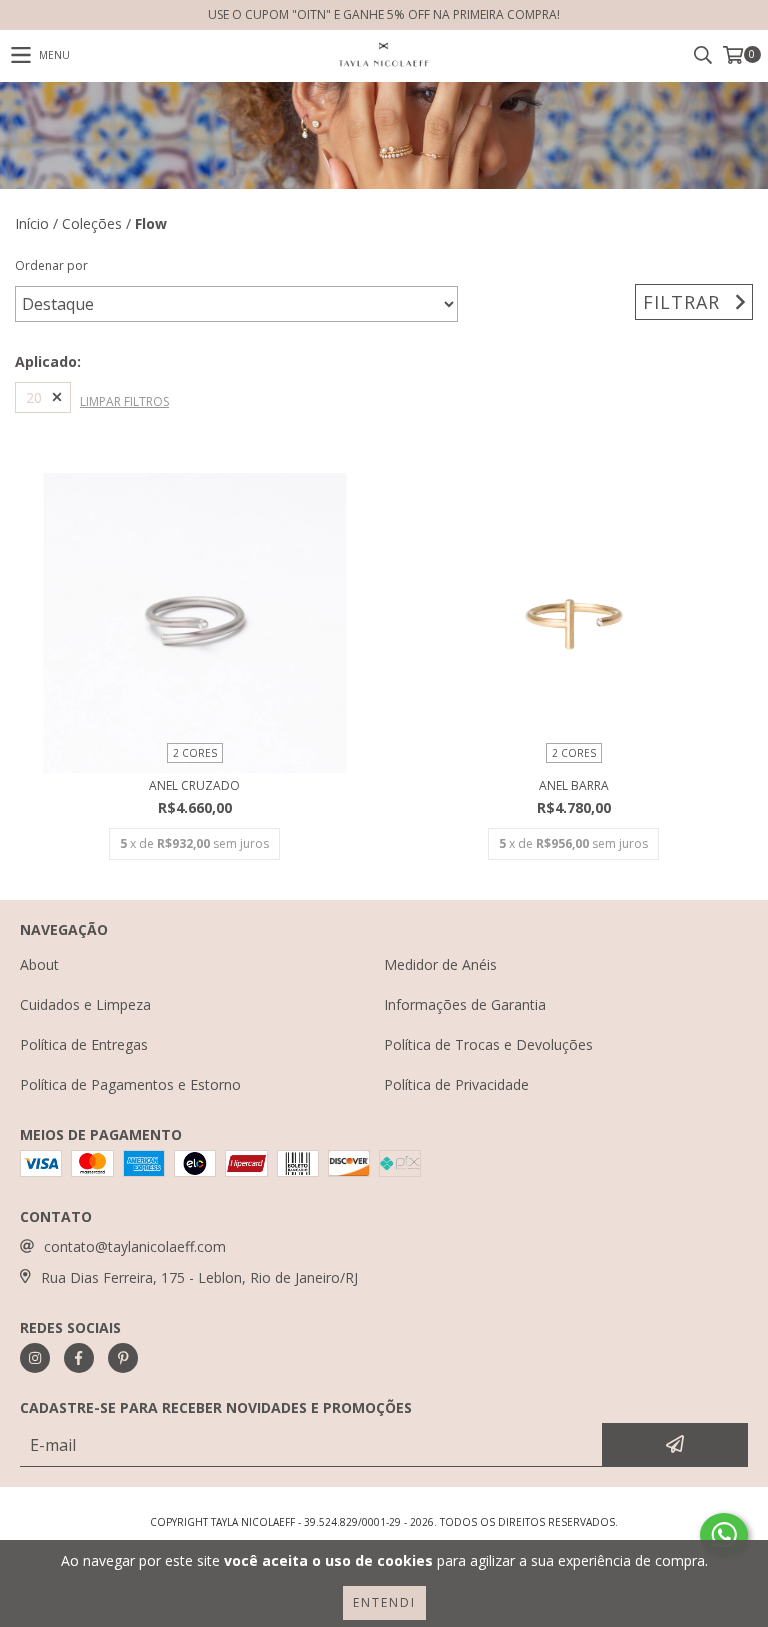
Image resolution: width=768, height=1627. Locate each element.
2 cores (195, 753)
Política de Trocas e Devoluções (488, 1044)
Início (32, 223)
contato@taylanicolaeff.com (135, 1246)
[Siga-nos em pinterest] (123, 1358)
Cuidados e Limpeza (85, 1004)
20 (34, 397)
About (39, 964)
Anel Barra (574, 785)
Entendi (384, 1602)
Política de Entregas (84, 1044)
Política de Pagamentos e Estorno (130, 1084)
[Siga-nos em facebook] (79, 1358)
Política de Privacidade (456, 1084)
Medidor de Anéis (440, 964)
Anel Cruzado (194, 785)
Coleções (92, 223)
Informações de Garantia (465, 1004)
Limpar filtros (124, 401)
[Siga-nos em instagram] (35, 1358)
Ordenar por (51, 265)
